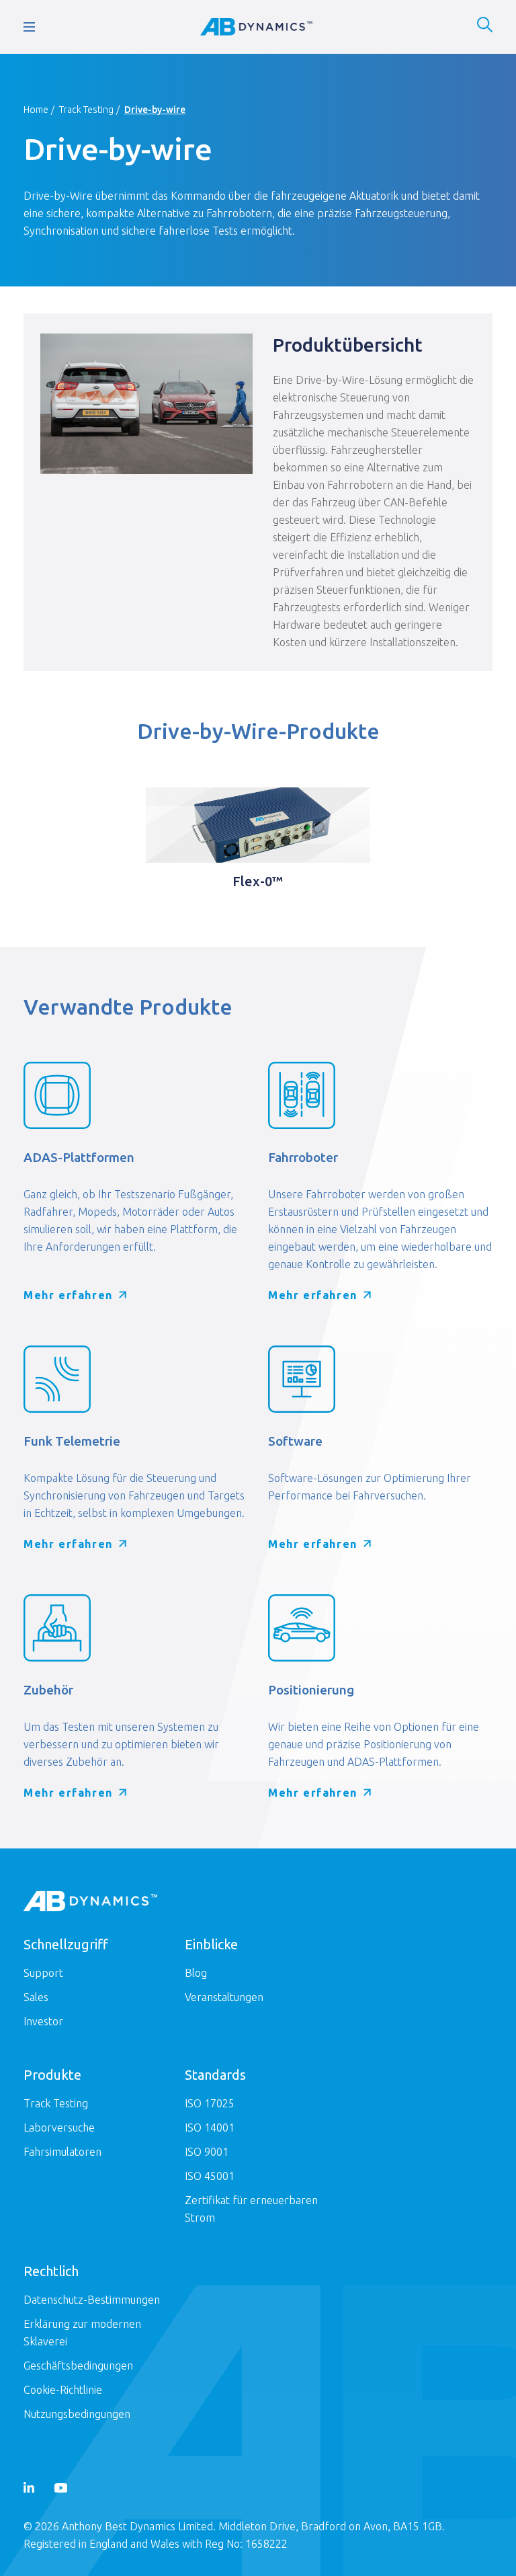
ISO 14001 (210, 2128)
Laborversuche (59, 2128)
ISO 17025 (210, 2103)
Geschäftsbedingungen (78, 2366)
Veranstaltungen (224, 1997)
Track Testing (86, 110)
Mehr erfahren (68, 1295)
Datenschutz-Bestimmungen (92, 2300)
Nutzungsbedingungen (77, 2414)
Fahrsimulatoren (62, 2152)
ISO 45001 (210, 2176)
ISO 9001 (207, 2152)
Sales (36, 1997)
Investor (43, 2021)
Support (43, 1973)
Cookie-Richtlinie (63, 2390)
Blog (196, 1973)
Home (36, 110)
